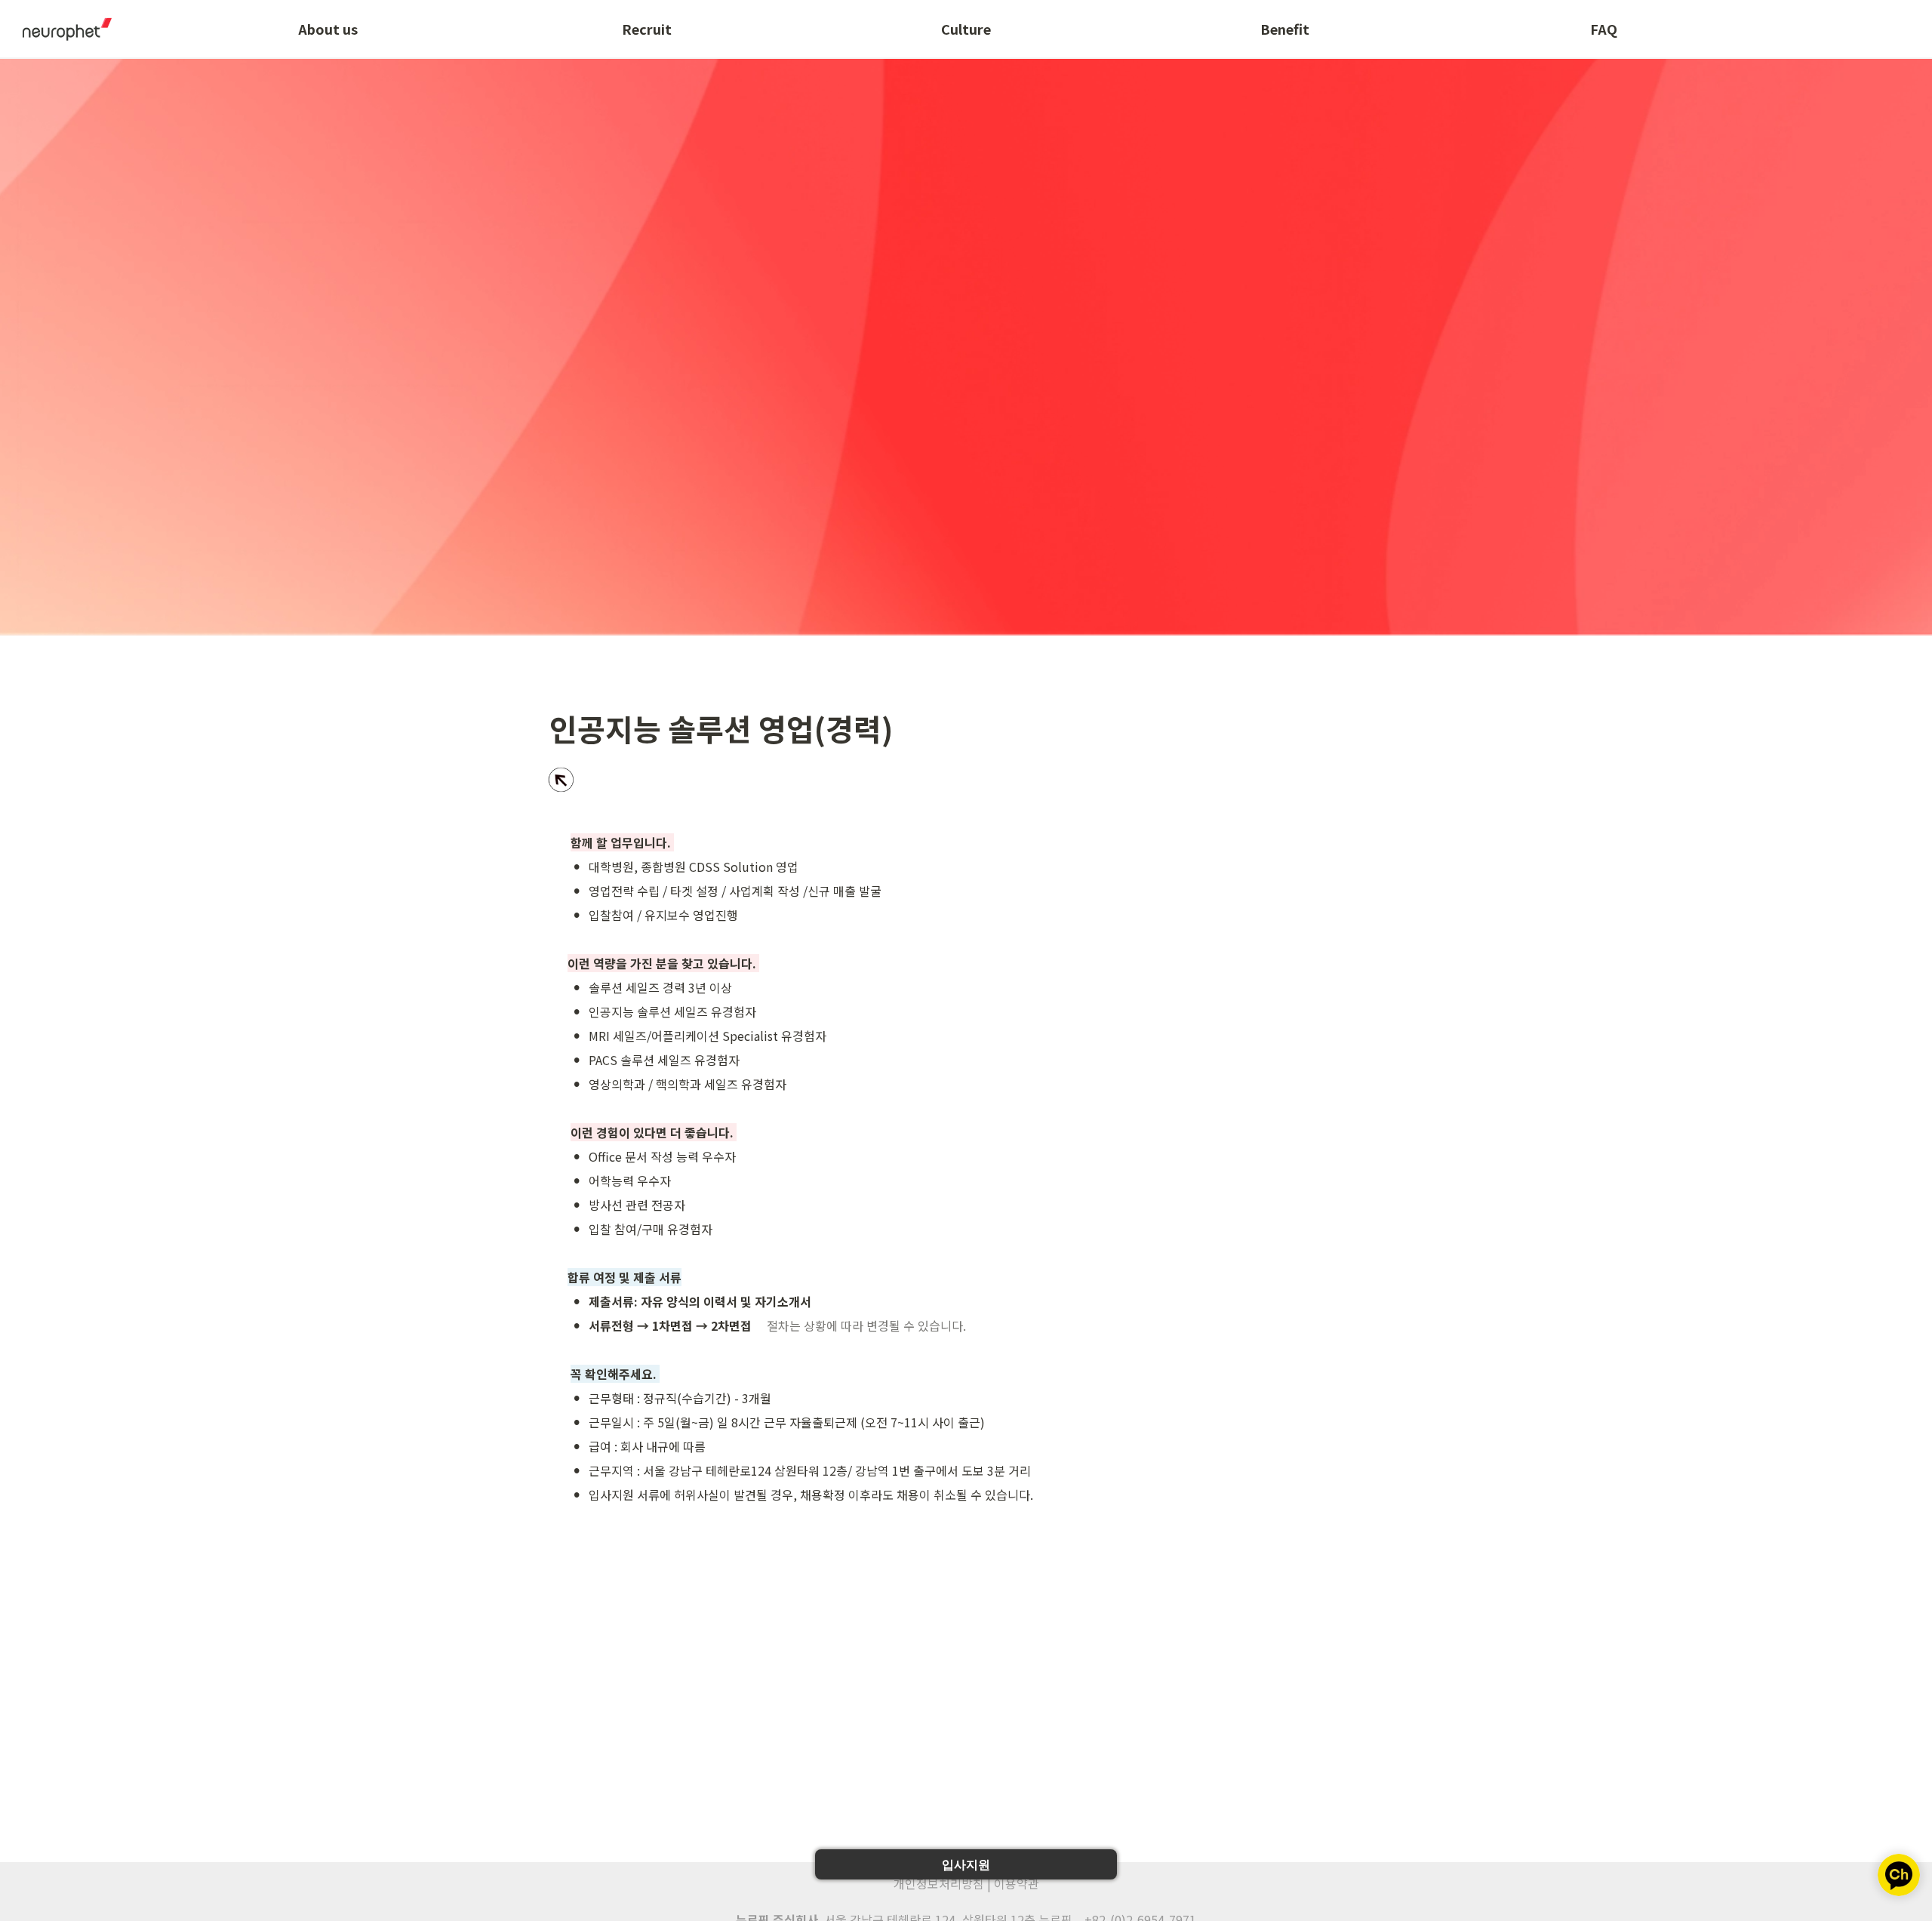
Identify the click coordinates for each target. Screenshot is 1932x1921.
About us (328, 29)
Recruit (647, 29)
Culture (966, 29)
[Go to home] (62, 29)
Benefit (1285, 29)
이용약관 (1017, 1883)
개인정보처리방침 (939, 1883)
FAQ (1604, 29)
